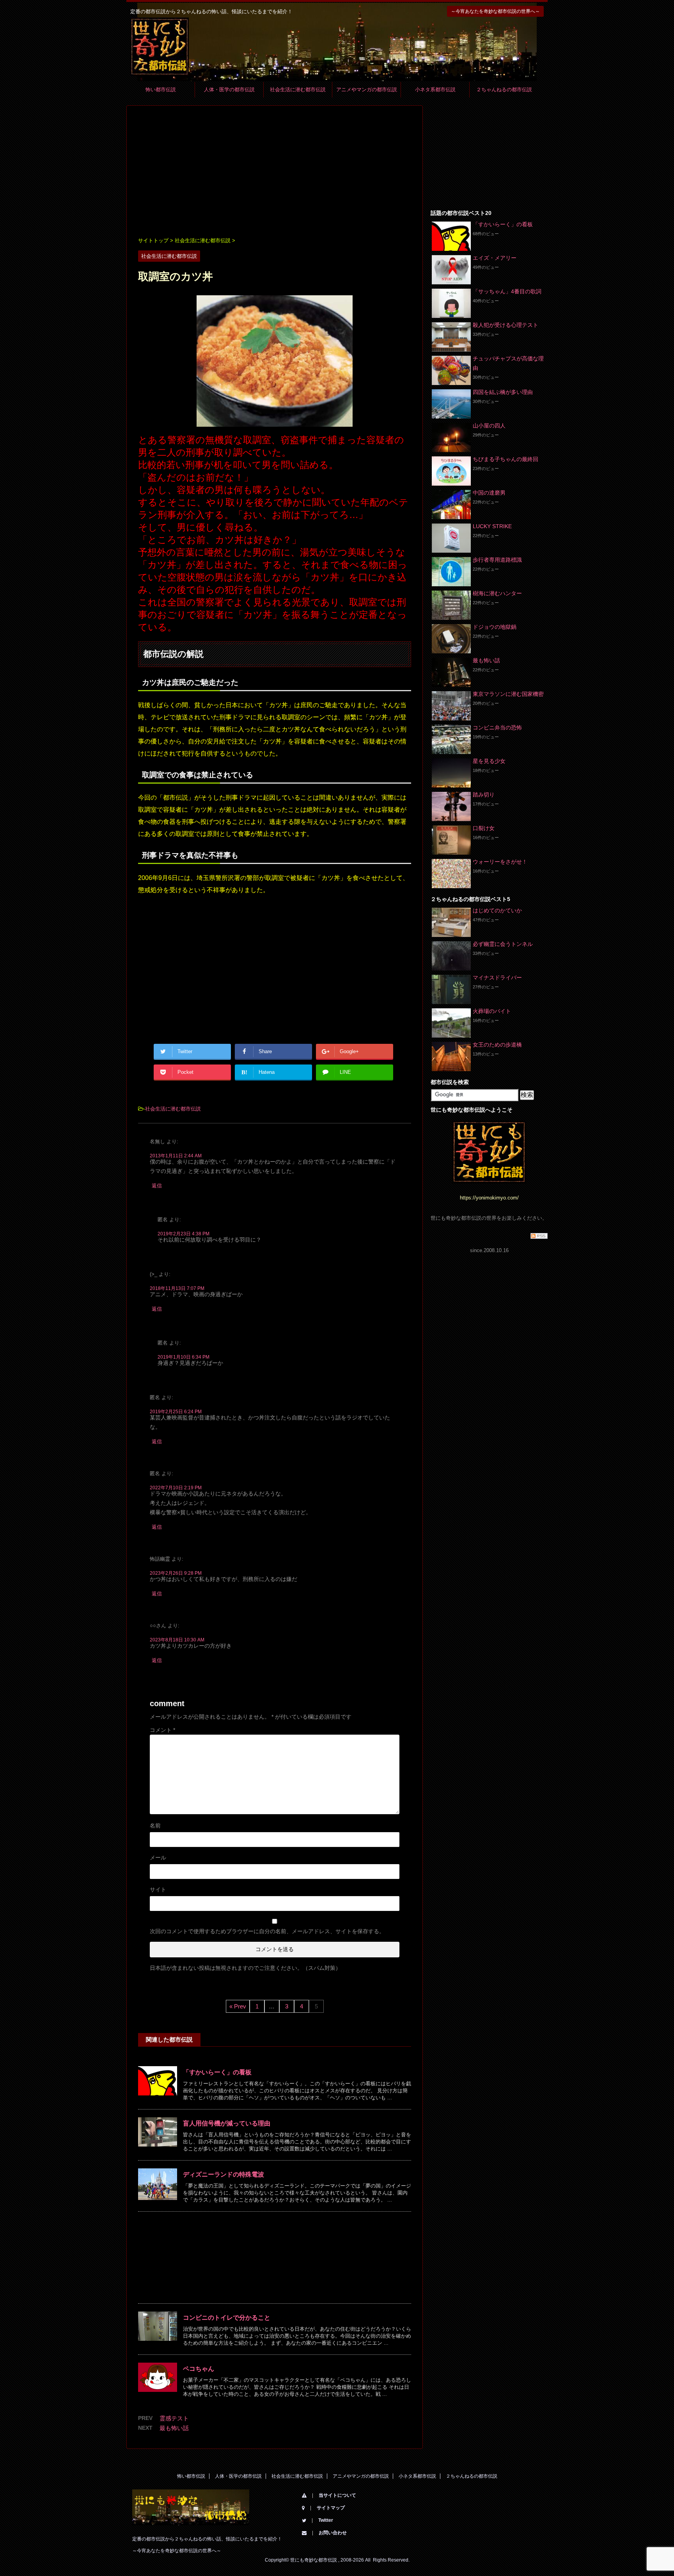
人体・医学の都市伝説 (229, 90)
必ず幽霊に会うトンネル (503, 944)
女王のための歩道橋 (497, 1045)
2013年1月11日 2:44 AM (176, 1156)
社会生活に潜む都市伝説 (298, 90)
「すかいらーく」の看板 (217, 2072)
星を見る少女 (489, 761)
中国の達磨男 (489, 493)
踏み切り (484, 795)
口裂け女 (484, 828)
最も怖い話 (174, 2428)
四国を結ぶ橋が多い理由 (503, 392)
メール (158, 1857)
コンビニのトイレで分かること (227, 2318)
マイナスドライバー (497, 978)
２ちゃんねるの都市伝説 (504, 90)
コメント (162, 1730)
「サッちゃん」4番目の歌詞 (507, 291)
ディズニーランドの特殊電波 (223, 2174)
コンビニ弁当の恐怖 (497, 727)
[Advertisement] (275, 172)
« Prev (238, 2006)
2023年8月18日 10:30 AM (177, 1640)
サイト (158, 1889)
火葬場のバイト (492, 1011)
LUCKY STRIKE (492, 526)
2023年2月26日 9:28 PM (176, 1573)
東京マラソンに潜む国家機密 (508, 694)
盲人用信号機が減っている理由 (227, 2123)
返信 (157, 1186)
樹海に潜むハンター (497, 593)
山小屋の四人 (489, 426)
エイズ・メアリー (495, 258)
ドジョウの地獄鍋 (495, 627)
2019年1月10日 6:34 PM (184, 1357)
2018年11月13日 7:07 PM (177, 1288)
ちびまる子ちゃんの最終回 (505, 459)
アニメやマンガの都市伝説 (367, 90)
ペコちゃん (199, 2369)
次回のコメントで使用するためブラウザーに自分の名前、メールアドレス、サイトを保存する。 (267, 1931)
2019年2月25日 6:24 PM (176, 1412)
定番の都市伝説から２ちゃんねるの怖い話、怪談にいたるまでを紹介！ (207, 2539)
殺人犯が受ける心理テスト (505, 325)
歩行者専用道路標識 (497, 560)
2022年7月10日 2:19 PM (176, 1488)
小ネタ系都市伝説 (435, 90)
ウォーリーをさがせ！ (500, 862)
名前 (155, 1826)
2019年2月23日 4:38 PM (184, 1234)
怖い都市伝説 (161, 90)
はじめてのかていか (497, 910)
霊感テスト (174, 2418)
